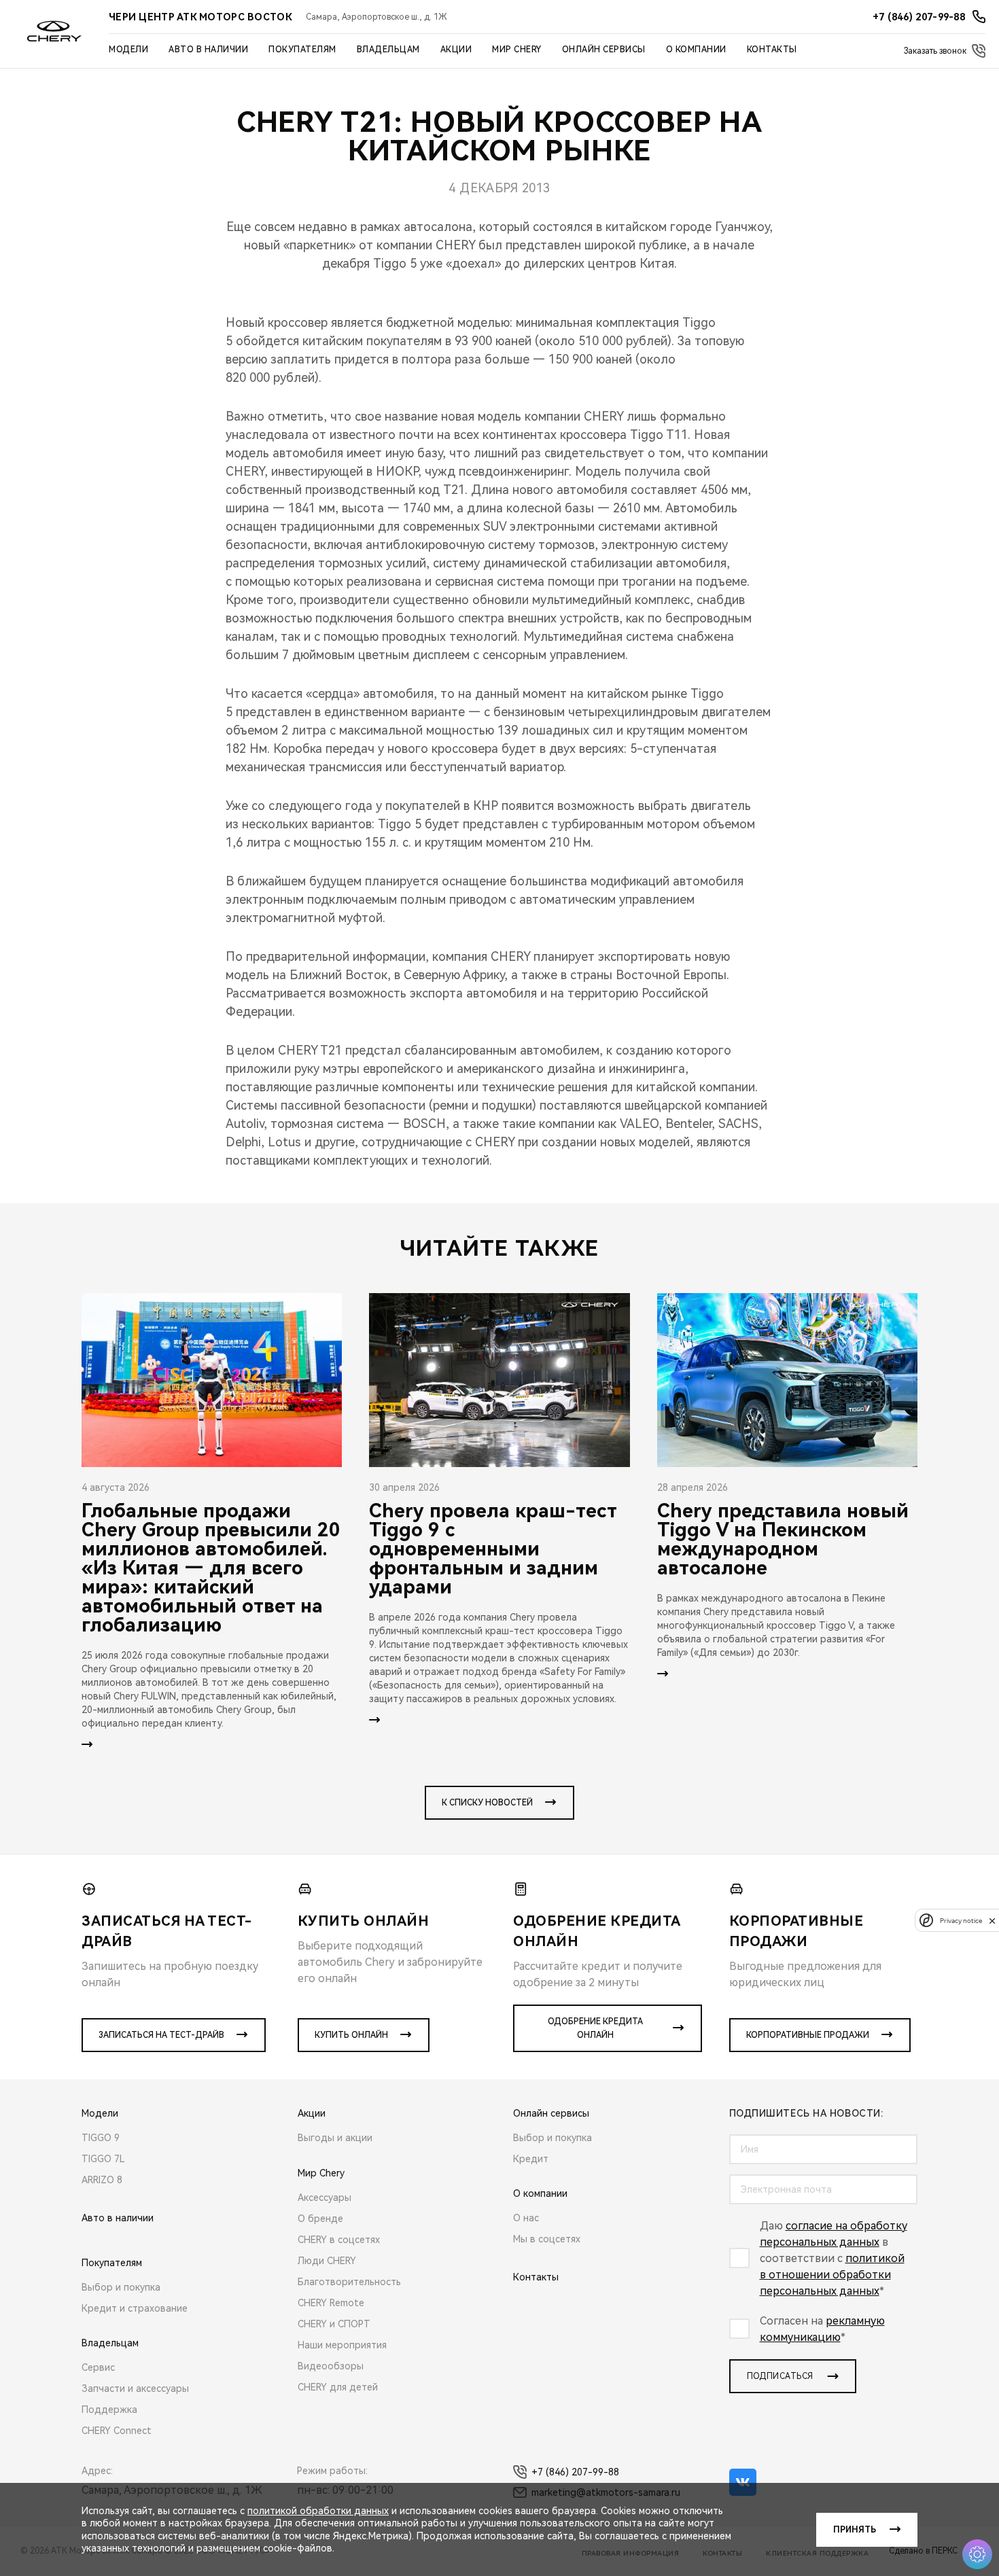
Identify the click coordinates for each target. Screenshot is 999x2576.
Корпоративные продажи (808, 2035)
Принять (855, 2530)
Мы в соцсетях (547, 2239)
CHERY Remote (331, 2303)
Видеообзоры (331, 2366)
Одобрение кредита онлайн (595, 2028)
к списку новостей (487, 1803)
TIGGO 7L (103, 2159)
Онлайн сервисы (604, 50)
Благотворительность (349, 2282)
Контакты (772, 50)
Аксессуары (325, 2198)
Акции (456, 50)
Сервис (98, 2367)
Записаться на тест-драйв (161, 2035)
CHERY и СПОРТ (334, 2324)
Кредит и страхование (135, 2308)
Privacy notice (961, 1921)
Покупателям (302, 50)
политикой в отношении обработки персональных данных (832, 2275)
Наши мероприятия (342, 2345)
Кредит (531, 2159)
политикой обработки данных (318, 2511)
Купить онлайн (351, 2035)
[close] (992, 1921)
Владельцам (388, 50)
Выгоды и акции (335, 2138)
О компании (696, 50)
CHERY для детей (338, 2387)
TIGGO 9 (101, 2138)
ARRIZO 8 (102, 2180)
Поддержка (109, 2410)
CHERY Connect (117, 2431)
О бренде (320, 2219)
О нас (526, 2218)
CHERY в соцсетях (339, 2240)
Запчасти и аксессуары (135, 2388)
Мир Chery (517, 50)
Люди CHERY (327, 2261)
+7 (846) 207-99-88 (575, 2472)
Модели (128, 50)
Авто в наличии (208, 50)
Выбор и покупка (121, 2287)
